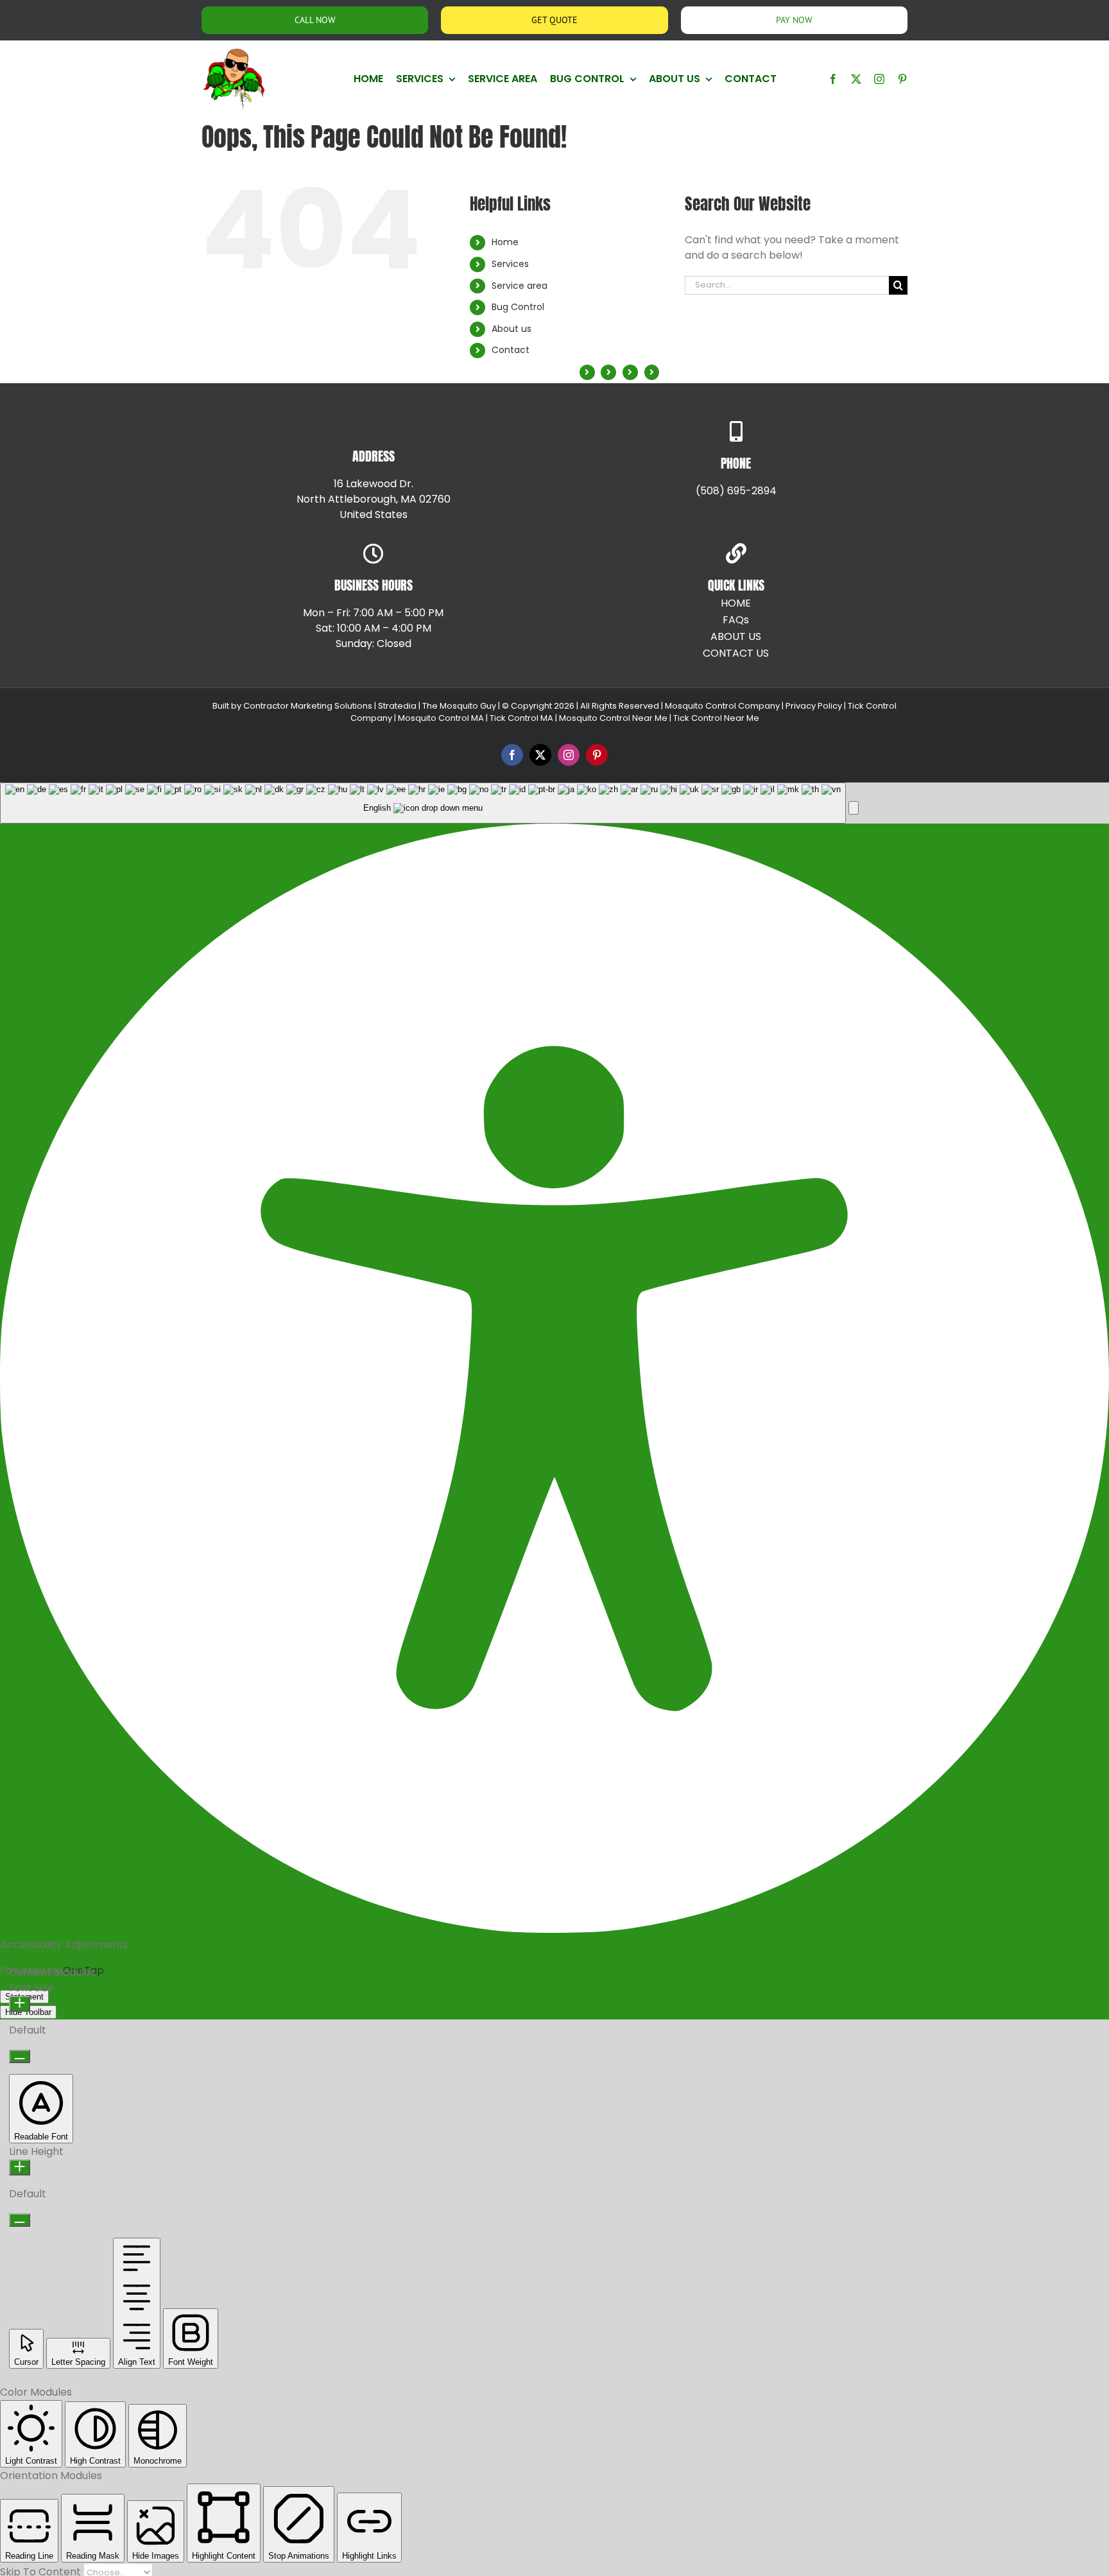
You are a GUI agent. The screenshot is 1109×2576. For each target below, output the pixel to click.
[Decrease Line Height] (20, 2220)
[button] (854, 808)
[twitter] (856, 79)
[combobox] (423, 803)
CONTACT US (736, 653)
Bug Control (518, 307)
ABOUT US (736, 636)
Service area (520, 286)
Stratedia (397, 706)
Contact (511, 350)
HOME (736, 603)
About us (512, 329)
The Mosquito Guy (460, 706)
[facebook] (833, 79)
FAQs (736, 620)
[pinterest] (902, 79)
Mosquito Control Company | (723, 706)
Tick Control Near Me (716, 718)
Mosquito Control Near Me (613, 718)
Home (505, 242)
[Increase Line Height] (20, 2167)
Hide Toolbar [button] (28, 2012)
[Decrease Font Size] (20, 2056)
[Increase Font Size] (20, 2004)
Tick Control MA (521, 718)
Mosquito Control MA (441, 718)
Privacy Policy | (815, 706)
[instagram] (879, 79)
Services (510, 264)
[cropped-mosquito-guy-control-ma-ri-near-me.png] (234, 52)
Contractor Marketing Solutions (308, 706)
